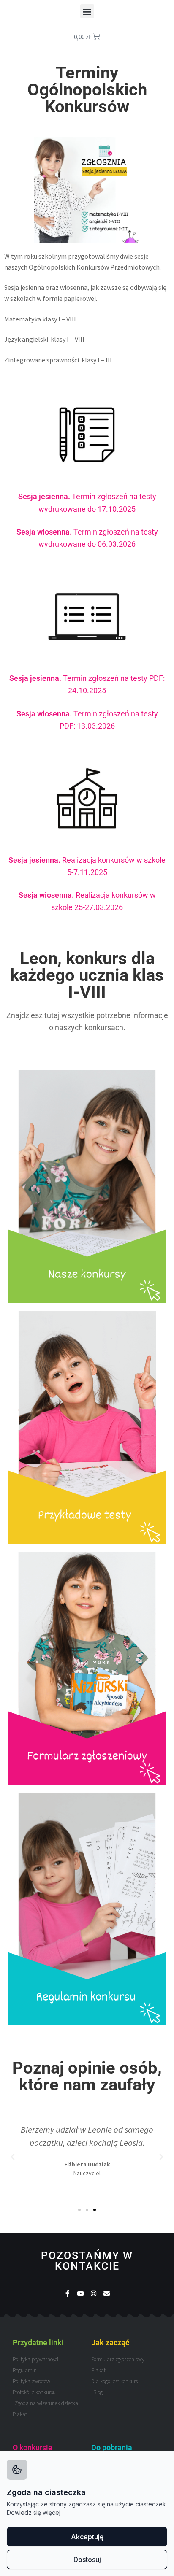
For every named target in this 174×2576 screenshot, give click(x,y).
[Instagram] (94, 2294)
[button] (87, 11)
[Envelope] (107, 2294)
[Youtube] (80, 2294)
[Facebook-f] (67, 2294)
